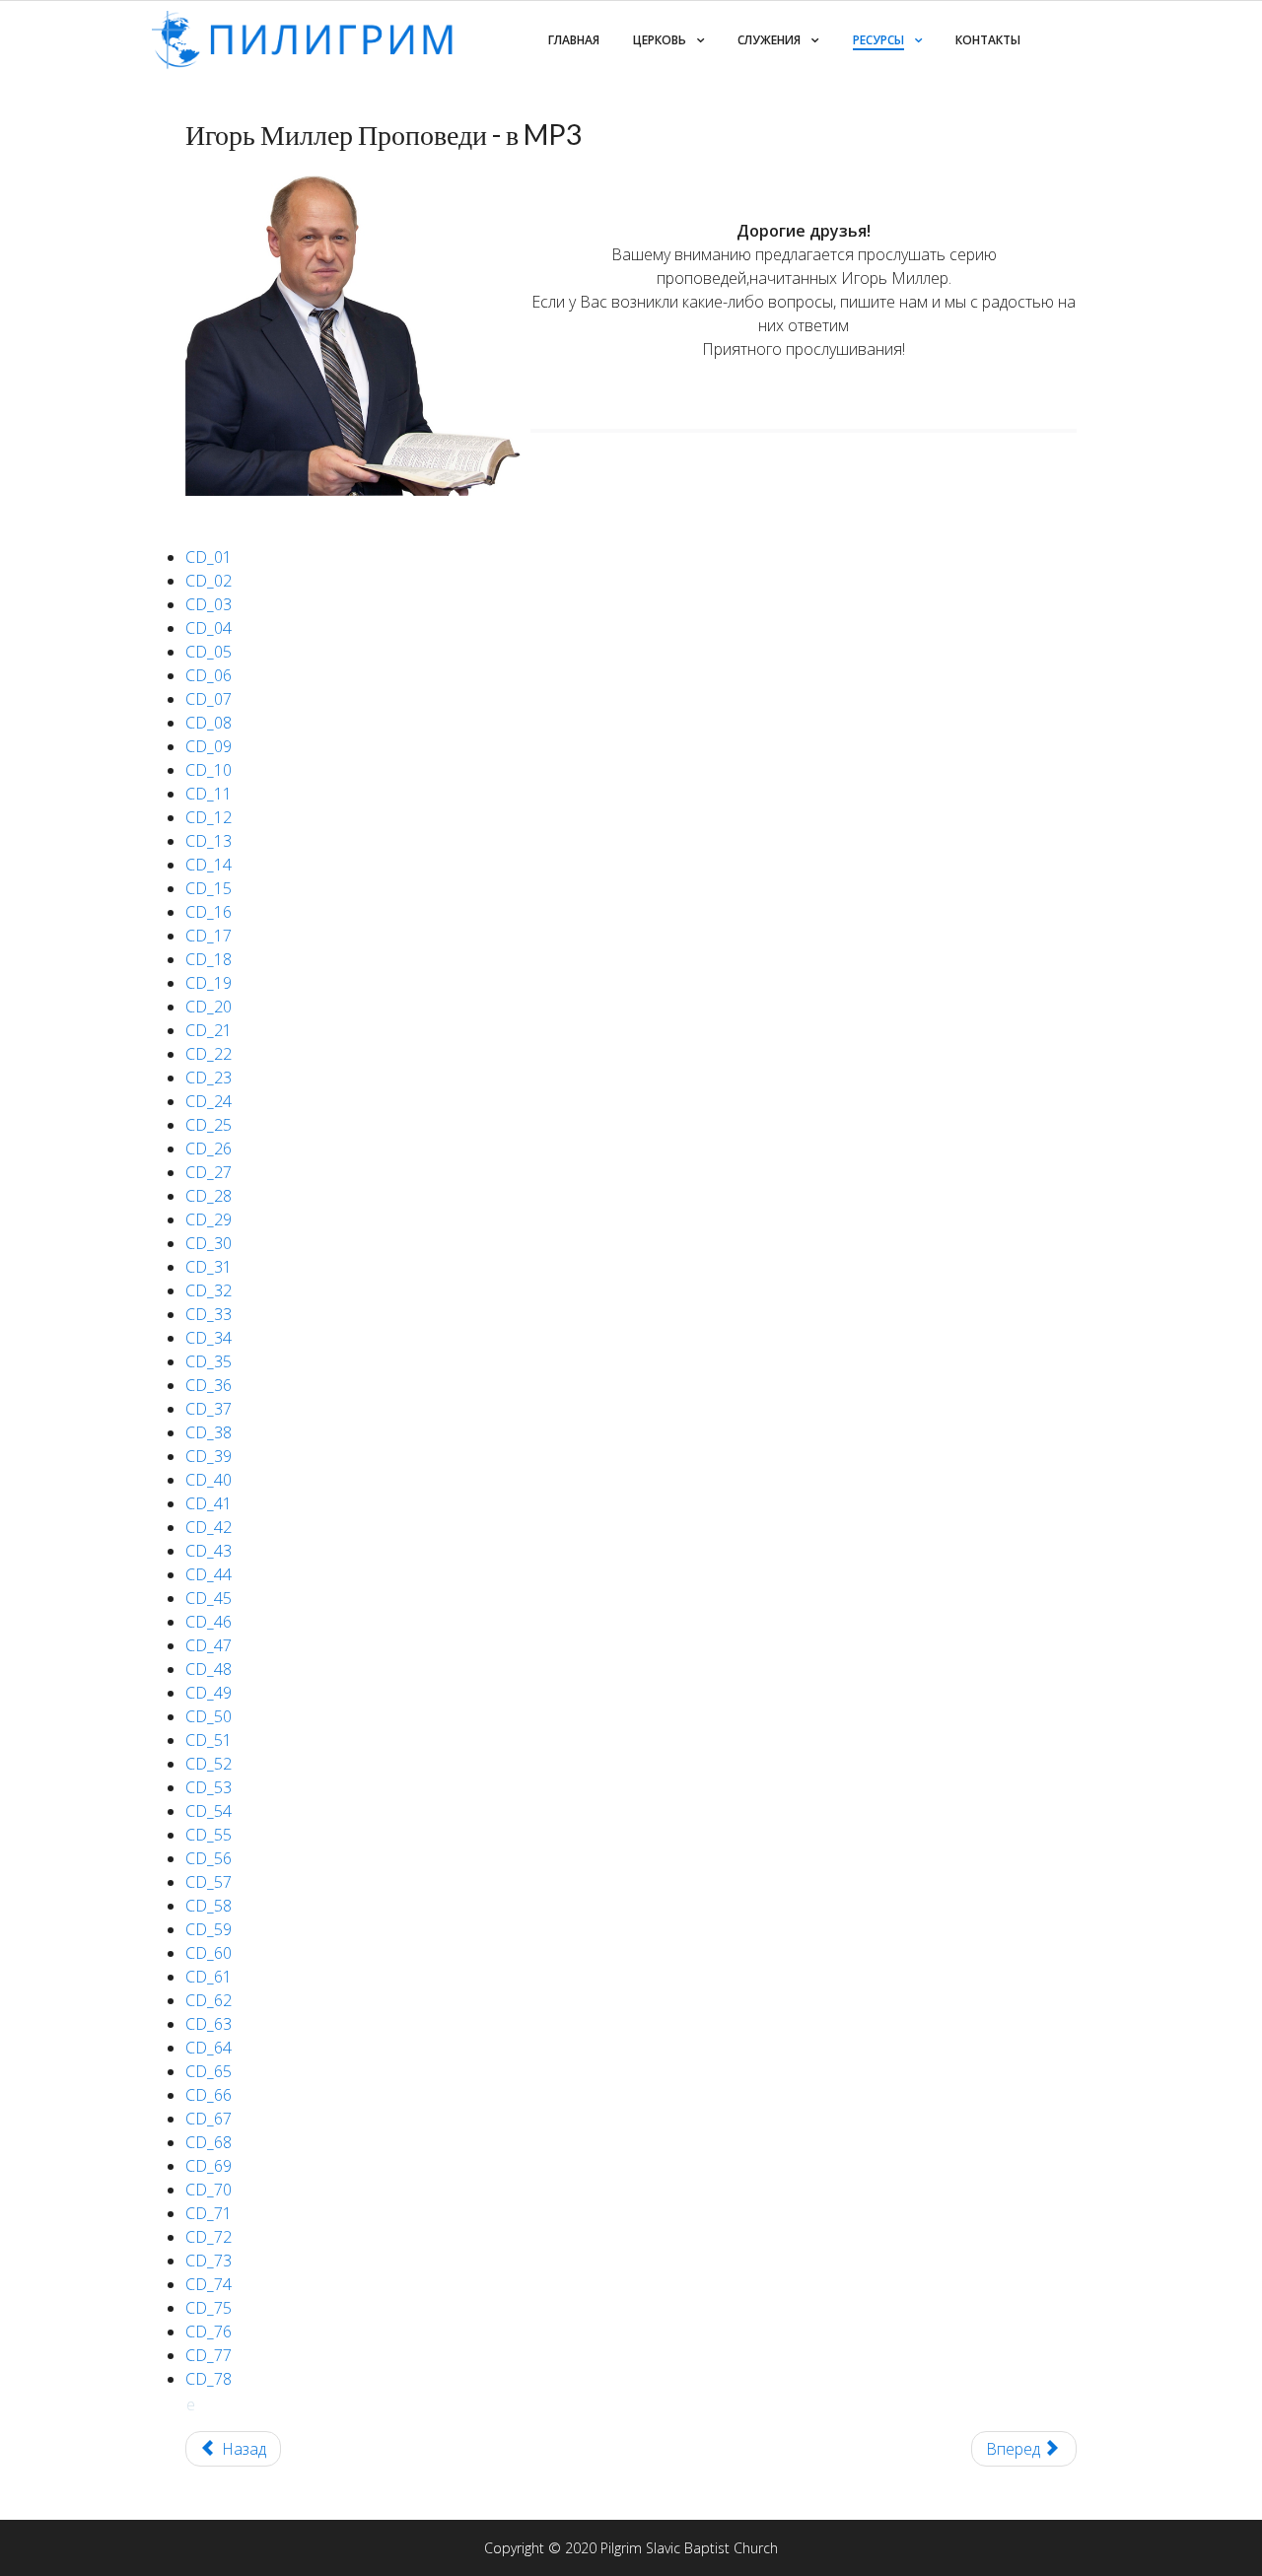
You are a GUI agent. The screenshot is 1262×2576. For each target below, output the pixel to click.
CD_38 (209, 1432)
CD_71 (209, 2213)
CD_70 (209, 2190)
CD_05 (209, 652)
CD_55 (209, 1835)
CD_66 (209, 2095)
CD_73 (209, 2261)
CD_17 (209, 936)
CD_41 (209, 1503)
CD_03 (209, 604)
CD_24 (209, 1101)
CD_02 (209, 581)
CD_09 (209, 746)
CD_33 (209, 1314)
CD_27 (209, 1172)
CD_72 (209, 2237)
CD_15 (209, 888)
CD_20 (209, 1007)
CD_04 (209, 628)
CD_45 (209, 1598)
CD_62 (209, 2000)
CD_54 (209, 1811)
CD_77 (209, 2355)
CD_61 (209, 1977)
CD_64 (209, 2048)
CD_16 (209, 912)
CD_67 (209, 2119)
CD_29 (209, 1219)
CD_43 (209, 1551)
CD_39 (209, 1456)
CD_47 (209, 1645)
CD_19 (209, 983)
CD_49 (209, 1693)
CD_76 (209, 2332)
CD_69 (209, 2166)
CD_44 (209, 1574)
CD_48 (209, 1669)
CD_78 (209, 2379)
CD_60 (209, 1953)
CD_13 (209, 841)
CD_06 (209, 675)
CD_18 (209, 959)
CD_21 (209, 1030)
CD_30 (209, 1243)
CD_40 (209, 1480)
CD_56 (209, 1858)
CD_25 (209, 1125)
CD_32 (209, 1290)
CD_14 (209, 865)
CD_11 (209, 794)
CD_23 (209, 1078)
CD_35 (209, 1361)
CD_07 (209, 699)
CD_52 (209, 1764)
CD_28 (209, 1196)
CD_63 (209, 2024)
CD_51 (209, 1740)
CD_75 (209, 2308)
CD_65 (209, 2071)
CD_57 (209, 1882)
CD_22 (209, 1054)
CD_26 (209, 1149)
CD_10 (209, 770)
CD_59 (209, 1929)
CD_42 (209, 1527)
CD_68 (209, 2142)
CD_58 (209, 1906)
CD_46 (209, 1622)
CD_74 (209, 2284)
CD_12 (209, 817)
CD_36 (209, 1385)
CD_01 (209, 557)
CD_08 (209, 723)
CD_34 (209, 1338)
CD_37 (209, 1409)
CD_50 (209, 1716)
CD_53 (209, 1787)
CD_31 (209, 1267)
